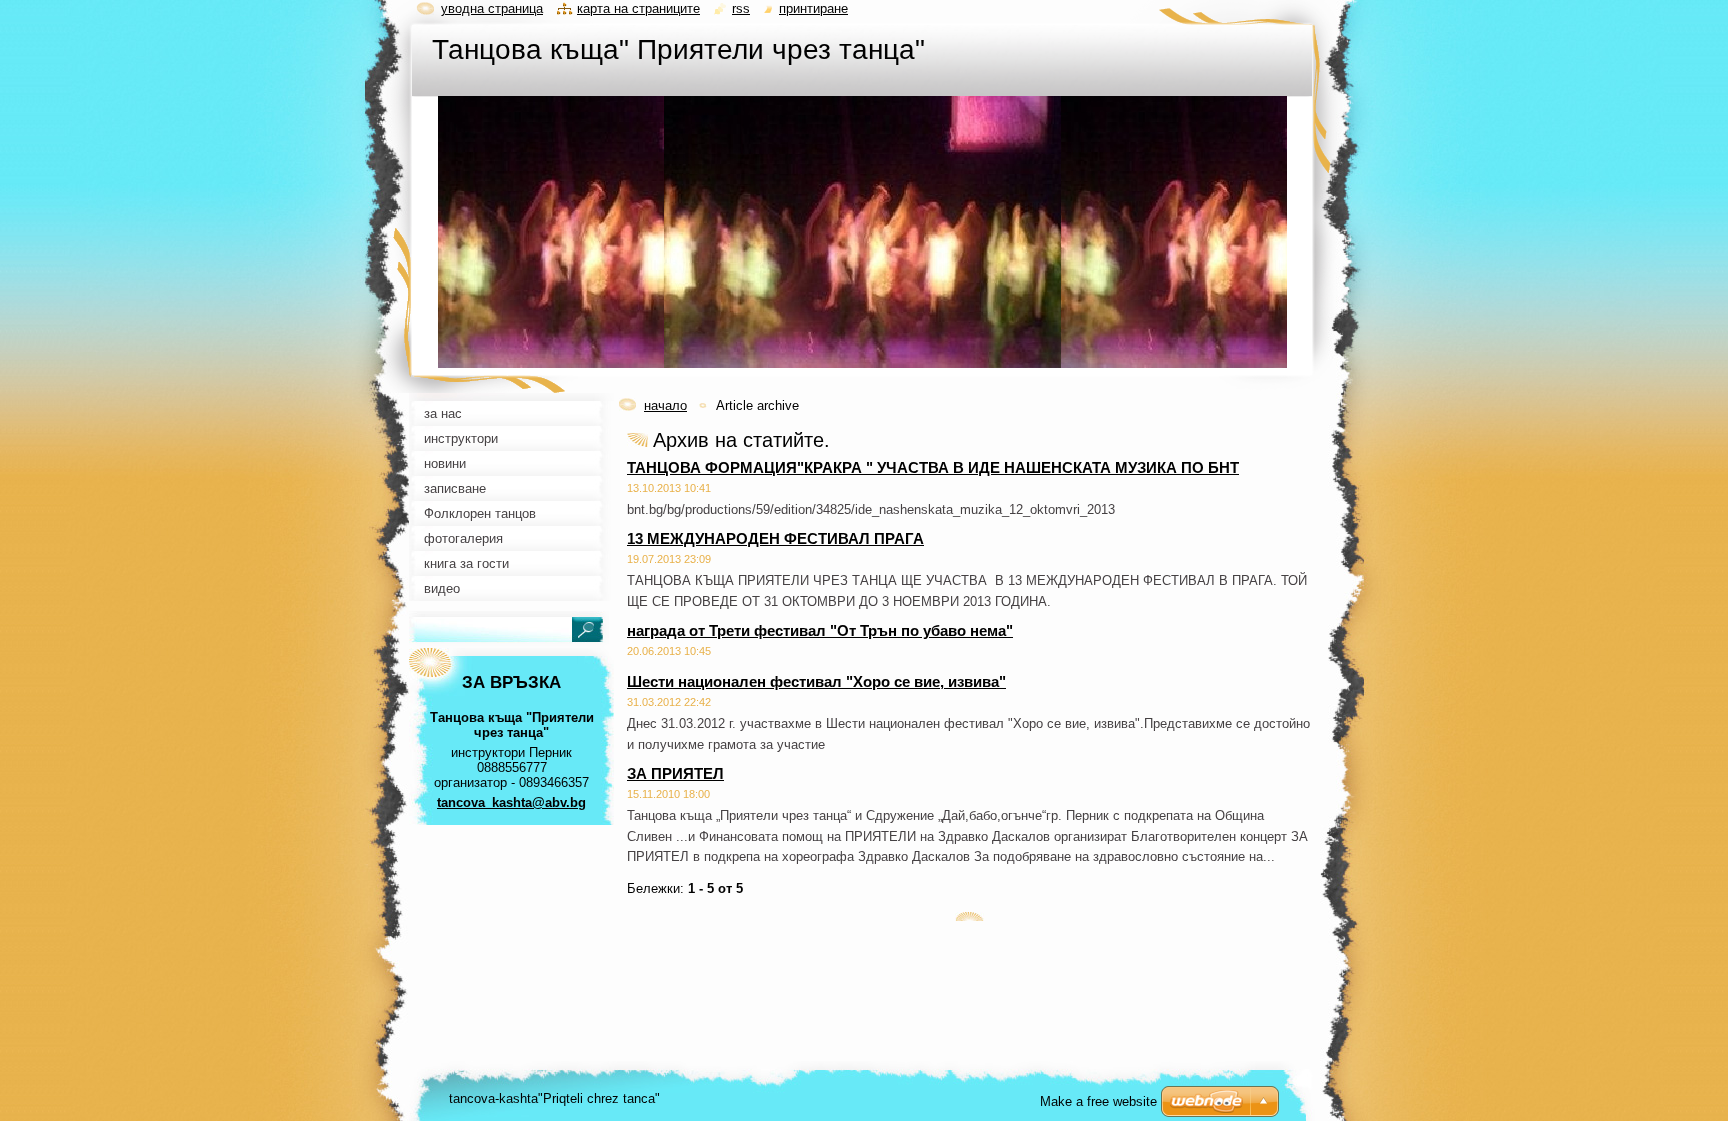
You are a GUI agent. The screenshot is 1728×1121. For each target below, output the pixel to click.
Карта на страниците (638, 8)
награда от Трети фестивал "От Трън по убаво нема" (820, 630)
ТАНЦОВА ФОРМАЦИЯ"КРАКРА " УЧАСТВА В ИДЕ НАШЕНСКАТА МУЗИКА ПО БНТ (933, 467)
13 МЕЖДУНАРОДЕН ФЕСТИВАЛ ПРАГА (775, 538)
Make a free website (1098, 1101)
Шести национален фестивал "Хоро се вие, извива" (816, 681)
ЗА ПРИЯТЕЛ (675, 773)
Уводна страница (492, 8)
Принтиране (813, 8)
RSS (741, 8)
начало (665, 405)
